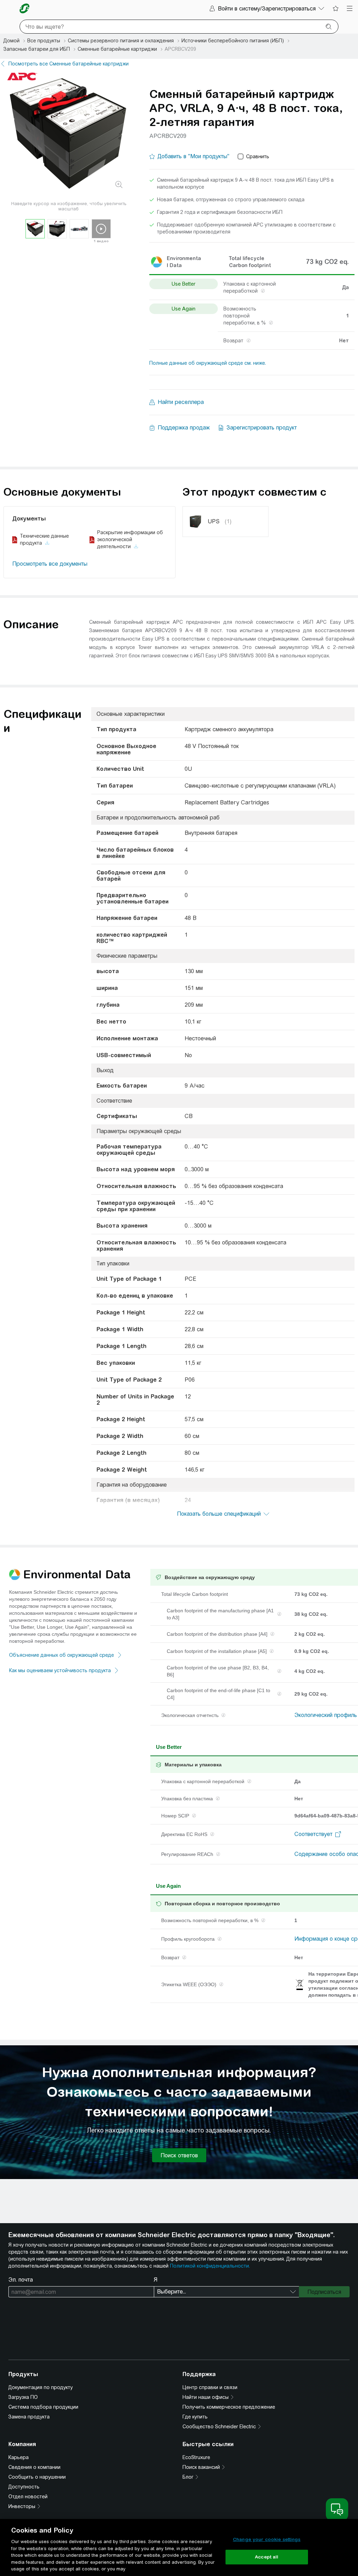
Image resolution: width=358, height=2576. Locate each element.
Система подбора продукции (43, 2407)
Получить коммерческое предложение (229, 2407)
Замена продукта (29, 2417)
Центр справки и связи (210, 2387)
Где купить (195, 2417)
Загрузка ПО (23, 2397)
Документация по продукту (41, 2387)
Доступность (24, 2487)
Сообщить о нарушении (37, 2477)
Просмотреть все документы (50, 564)
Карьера (19, 2457)
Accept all (267, 2557)
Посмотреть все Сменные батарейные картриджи (69, 64)
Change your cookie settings (267, 2539)
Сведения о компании (34, 2467)
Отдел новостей (28, 2497)
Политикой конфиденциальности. (210, 2266)
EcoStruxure (196, 2457)
